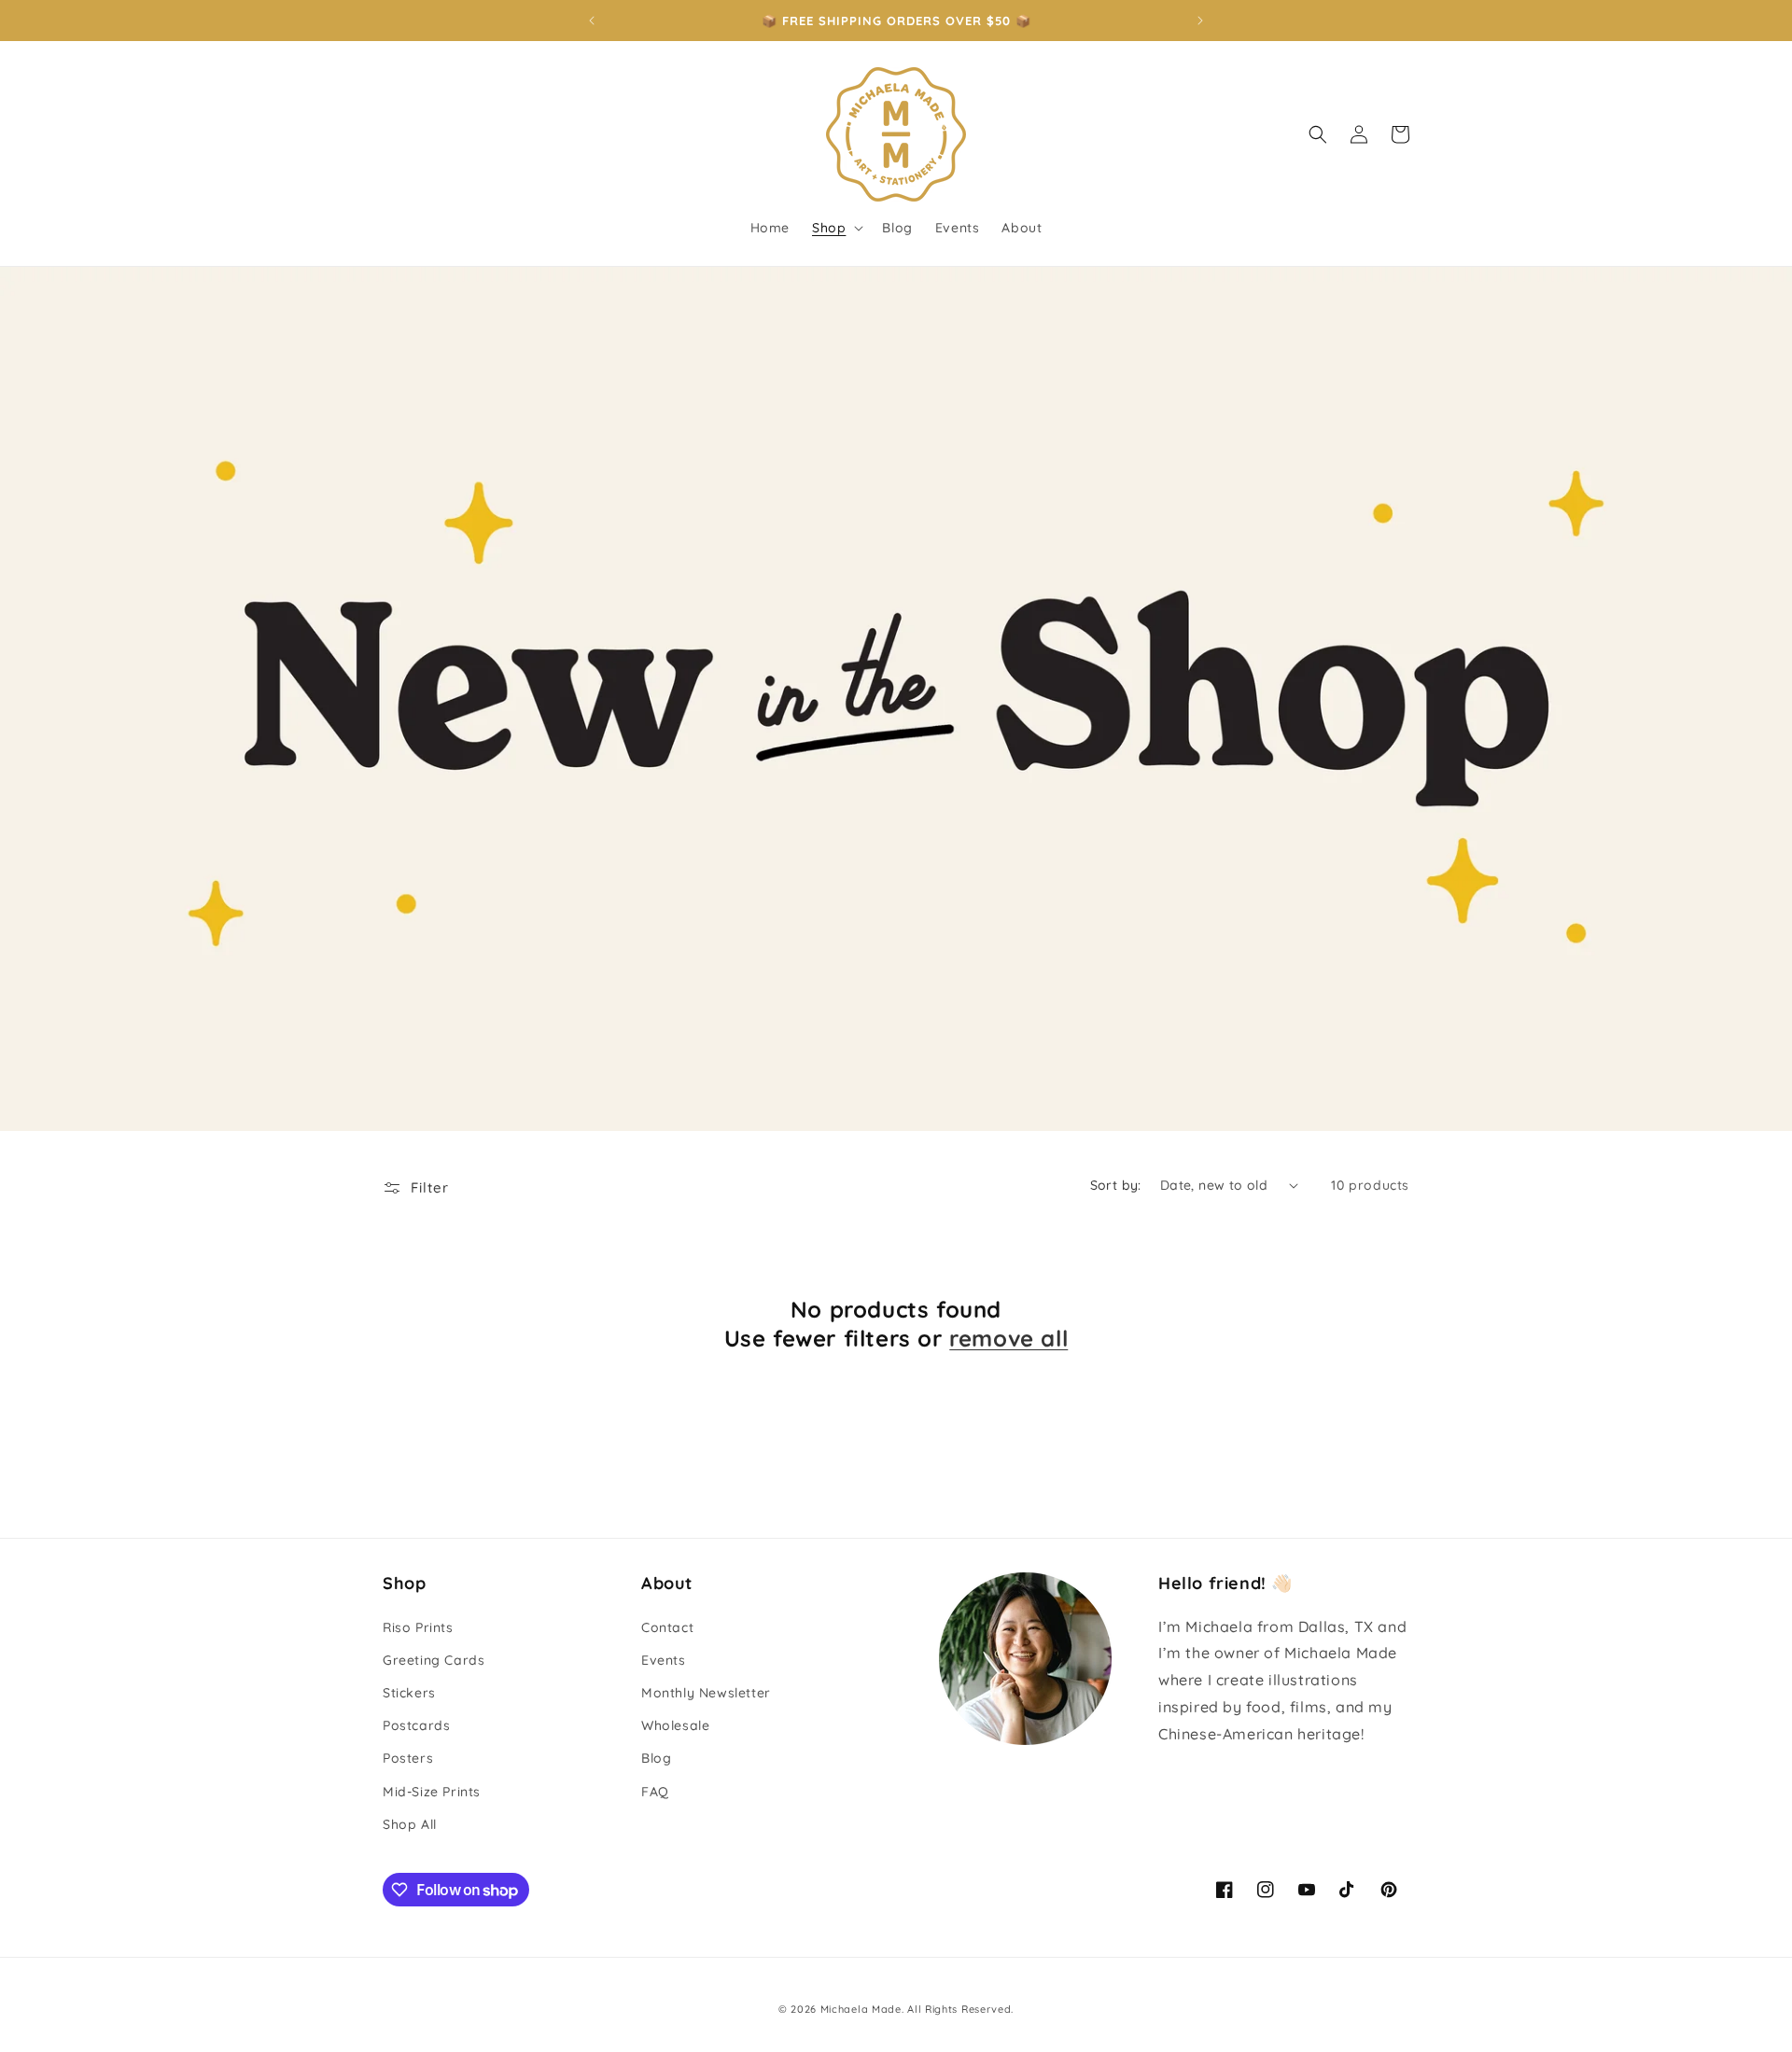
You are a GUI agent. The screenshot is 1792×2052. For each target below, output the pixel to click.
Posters (408, 1758)
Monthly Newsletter (706, 1693)
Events (664, 1660)
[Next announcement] (1200, 21)
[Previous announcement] (592, 21)
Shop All (410, 1824)
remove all (1008, 1338)
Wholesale (675, 1725)
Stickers (409, 1693)
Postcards (416, 1725)
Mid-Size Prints (432, 1792)
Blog (656, 1758)
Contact (667, 1627)
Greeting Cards (434, 1660)
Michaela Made (861, 2009)
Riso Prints (418, 1627)
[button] (836, 228)
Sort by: (1116, 1185)
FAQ (655, 1792)
